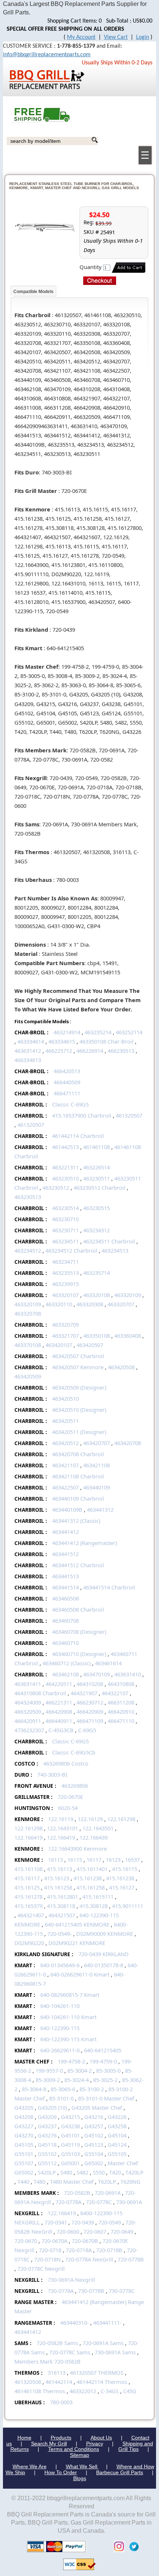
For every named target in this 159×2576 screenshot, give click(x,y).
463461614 (108, 1663)
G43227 (24, 2126)
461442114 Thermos (102, 2382)
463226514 (97, 1167)
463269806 (75, 1786)
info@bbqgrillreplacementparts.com (47, 55)
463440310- (75, 2323)
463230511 (97, 1178)
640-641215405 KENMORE (77, 1924)
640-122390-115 (60, 2028)
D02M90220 (29, 1943)
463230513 (28, 1197)
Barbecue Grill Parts (120, 2472)
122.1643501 (98, 1828)
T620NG (131, 2182)
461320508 (28, 2382)
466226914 (90, 1051)
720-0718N (47, 2259)
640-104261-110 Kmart (68, 2017)
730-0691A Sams (115, 2352)
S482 (82, 2172)
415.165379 (28, 1906)
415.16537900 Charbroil (82, 1115)
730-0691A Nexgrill (71, 2280)
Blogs (80, 2478)
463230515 (97, 1208)
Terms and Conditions (74, 2449)
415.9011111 (128, 1906)
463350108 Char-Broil (106, 1041)
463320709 (65, 1324)
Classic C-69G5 (70, 1104)
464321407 (31, 1915)
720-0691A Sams (103, 2343)
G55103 (70, 2154)
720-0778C (99, 2202)
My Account (81, 37)
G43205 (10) (52, 2108)
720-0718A (79, 2250)
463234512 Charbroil (71, 1250)
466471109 (90, 1721)
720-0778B (131, 2259)
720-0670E (70, 1797)
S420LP (47, 2172)
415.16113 (60, 1869)
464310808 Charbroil (40, 1693)
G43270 (24, 2135)
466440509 (67, 1082)
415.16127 (122, 1887)
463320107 (65, 1295)
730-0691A (129, 2202)
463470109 (97, 1674)
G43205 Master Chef (97, 2108)
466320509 (28, 1712)
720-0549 (110, 2222)
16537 (132, 1860)
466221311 (59, 1702)
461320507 (129, 1115)
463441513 (65, 1576)
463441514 (65, 1587)
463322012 (83, 2391)
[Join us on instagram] (117, 2546)
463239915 (65, 1284)
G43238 (70, 2126)
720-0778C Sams (70, 2352)
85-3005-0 (108, 2070)
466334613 (28, 1060)
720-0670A (54, 2241)
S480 (66, 2172)
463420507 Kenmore (78, 1367)
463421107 (65, 1465)
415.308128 (94, 1906)
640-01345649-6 (60, 1965)
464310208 (90, 1684)
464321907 (84, 1693)
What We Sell (82, 2466)
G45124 (117, 2145)
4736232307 (29, 1730)
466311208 (121, 1702)
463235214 (98, 1032)
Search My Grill (49, 2444)
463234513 (115, 1250)
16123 (113, 1860)
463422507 (65, 1487)
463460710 (65, 1643)
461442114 (59, 2382)
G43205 (24, 2108)
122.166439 (94, 1837)
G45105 (24, 2145)
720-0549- (60, 1934)
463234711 (65, 1262)
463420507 (90, 1345)
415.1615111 (98, 1897)
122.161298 (121, 1819)
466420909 (90, 1712)
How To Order (61, 2472)
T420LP (134, 2172)
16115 (75, 1860)
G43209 (47, 2117)
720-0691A (108, 2193)
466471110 (121, 1721)
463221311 (65, 1167)
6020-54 (68, 1808)
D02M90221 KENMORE (77, 1943)
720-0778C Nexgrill (41, 2268)
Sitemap (79, 2455)
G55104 (94, 2154)
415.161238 (88, 1878)
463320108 (97, 1295)
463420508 (121, 1367)
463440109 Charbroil (78, 1498)
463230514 (65, 1208)
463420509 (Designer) (79, 1387)
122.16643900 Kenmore (77, 1848)
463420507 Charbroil (78, 1356)
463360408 (128, 1336)
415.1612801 (62, 1897)
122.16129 (90, 1819)
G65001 (70, 2163)
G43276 (47, 2135)
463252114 (129, 1032)
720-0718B (109, 2250)
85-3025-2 (105, 2080)
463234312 (97, 1230)
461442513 (65, 1147)
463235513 (65, 1273)
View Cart (116, 37)
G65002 (94, 2163)
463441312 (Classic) (76, 1521)
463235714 (97, 1273)
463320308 (90, 1304)
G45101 (70, 2135)
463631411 (28, 1684)
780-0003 (61, 2402)
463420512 (65, 1443)
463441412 (65, 1532)
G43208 (24, 2117)
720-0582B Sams (57, 2343)
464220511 (59, 1684)
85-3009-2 (48, 2080)
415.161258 (58, 1887)
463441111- (107, 2323)
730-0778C (122, 2291)
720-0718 (50, 2250)
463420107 (59, 1345)
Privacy (95, 2444)
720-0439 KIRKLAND (104, 1954)
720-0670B (85, 2241)
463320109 (128, 1295)
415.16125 (27, 1887)
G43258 (117, 2126)
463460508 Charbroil (78, 1609)
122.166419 (28, 1837)
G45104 (117, 2135)
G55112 (47, 2163)
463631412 (28, 1051)
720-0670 (26, 2241)
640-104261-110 (60, 2006)
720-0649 (122, 2231)
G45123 (94, 2145)
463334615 (62, 1041)
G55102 (47, 2154)
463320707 (121, 1304)
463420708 (128, 1443)
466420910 (121, 1712)
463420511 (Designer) (79, 1432)
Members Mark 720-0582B (48, 2361)
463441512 (65, 1554)
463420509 (28, 1376)
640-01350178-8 (104, 1965)
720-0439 (83, 2222)
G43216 (94, 2117)
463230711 (65, 1230)
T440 (23, 2182)
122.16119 (61, 1819)
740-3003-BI (52, 1774)
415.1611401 (92, 1869)
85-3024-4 (77, 2080)
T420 (115, 2172)
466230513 (121, 1051)
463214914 (67, 1032)
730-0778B (91, 2291)
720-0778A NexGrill (89, 2259)
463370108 (28, 1345)
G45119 (70, 2145)
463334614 (31, 1041)
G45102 (94, 2135)
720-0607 (95, 2231)
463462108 (65, 1674)
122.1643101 (62, 1828)
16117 (94, 1860)
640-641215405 (103, 2050)
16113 (55, 1860)
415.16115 (125, 1869)
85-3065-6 (63, 2089)
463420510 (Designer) (79, 1410)
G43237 (47, 2126)
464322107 (115, 1693)
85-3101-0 (61, 2098)
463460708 (65, 1621)
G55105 (117, 2154)
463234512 (28, 1250)
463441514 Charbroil (109, 1587)
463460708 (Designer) (79, 1632)
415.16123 (57, 1878)
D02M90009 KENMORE (105, 1934)
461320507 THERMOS (97, 2372)
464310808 (121, 1684)
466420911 (28, 1721)
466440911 (59, 1721)
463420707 (97, 1443)
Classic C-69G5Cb (74, 1752)
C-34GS (110, 2391)
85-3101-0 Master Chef (107, 2098)
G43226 (117, 2117)
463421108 (97, 1465)
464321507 (62, 1915)
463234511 (65, 1241)
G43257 (94, 2126)
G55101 (24, 2154)
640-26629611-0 (60, 2050)
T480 (40, 2182)
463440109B (67, 1509)
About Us (101, 2438)
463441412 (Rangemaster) (84, 1543)
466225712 (59, 1051)
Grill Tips (128, 2449)
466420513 (67, 1071)
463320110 (59, 1304)
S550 (99, 2172)
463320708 (28, 1313)
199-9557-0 (49, 2070)
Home (24, 2438)
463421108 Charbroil (78, 1476)
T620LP (107, 2182)
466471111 (67, 1093)
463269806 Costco (66, 1763)
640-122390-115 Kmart (68, 2039)
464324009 (28, 1702)
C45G (130, 2391)
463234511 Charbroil (109, 1241)
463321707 (65, 1336)
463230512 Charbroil (99, 1188)
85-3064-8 (34, 2089)
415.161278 (28, 1897)
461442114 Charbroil (78, 1136)
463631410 (128, 1674)
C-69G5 (87, 1730)
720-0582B (77, 2193)
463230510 (65, 1178)
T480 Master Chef (72, 2182)
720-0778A (68, 2202)
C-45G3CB (61, 1730)
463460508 (65, 1598)
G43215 (70, 2117)
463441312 (100, 1509)
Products (61, 2438)
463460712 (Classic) (67, 1663)
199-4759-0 (103, 2061)
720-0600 (68, 2231)
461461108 (97, 1147)
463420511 (65, 1421)
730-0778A (61, 2291)
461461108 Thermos (40, 2391)
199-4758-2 (71, 2061)
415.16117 (27, 1878)
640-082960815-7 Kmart (70, 1995)
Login (143, 37)
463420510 (65, 1398)
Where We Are (30, 2466)
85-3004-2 (79, 2070)
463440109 (97, 1487)
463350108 (97, 1336)
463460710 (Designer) (79, 1654)
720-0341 (56, 2222)
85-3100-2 (92, 2089)
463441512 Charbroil (78, 1565)
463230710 (65, 1219)
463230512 (56, 1188)
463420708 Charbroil (78, 1454)
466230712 (90, 1702)
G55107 (24, 2163)
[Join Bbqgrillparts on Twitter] (132, 2546)
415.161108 (28, 1869)
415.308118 (61, 1906)
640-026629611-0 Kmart (80, 1974)
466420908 (59, 1712)
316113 (57, 2372)
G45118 (47, 2145)
